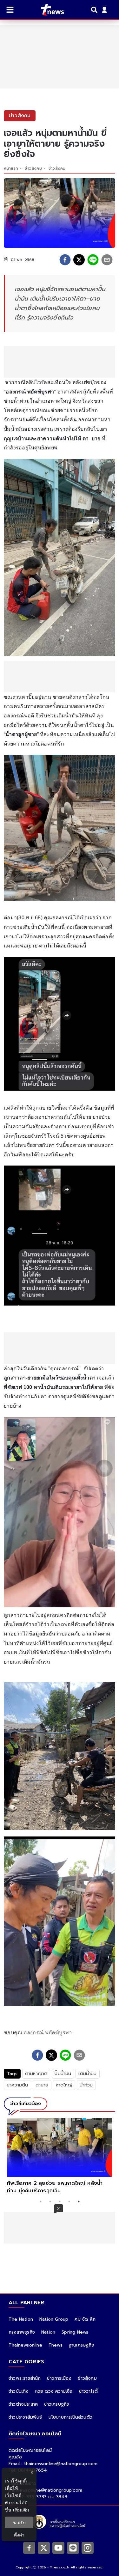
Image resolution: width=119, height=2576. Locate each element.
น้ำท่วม (86, 2085)
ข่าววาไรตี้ (89, 2391)
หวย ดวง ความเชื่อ (54, 2391)
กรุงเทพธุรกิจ (22, 2332)
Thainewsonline (25, 2345)
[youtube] (58, 2548)
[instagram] (88, 2548)
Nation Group (54, 2319)
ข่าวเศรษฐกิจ (57, 2404)
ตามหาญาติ (36, 2074)
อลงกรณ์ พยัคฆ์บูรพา (48, 2033)
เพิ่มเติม (21, 2510)
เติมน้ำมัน (87, 2074)
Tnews (56, 2345)
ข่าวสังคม (33, 168)
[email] (107, 260)
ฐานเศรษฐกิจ (82, 2345)
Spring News (75, 2332)
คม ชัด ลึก (85, 2319)
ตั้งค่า (19, 2535)
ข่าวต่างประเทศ (23, 2404)
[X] (44, 2548)
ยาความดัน (17, 2085)
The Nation (21, 2319)
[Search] (95, 10)
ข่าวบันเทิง (19, 2391)
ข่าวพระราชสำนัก (25, 2378)
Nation (48, 2332)
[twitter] (79, 260)
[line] (93, 260)
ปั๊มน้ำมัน (63, 2074)
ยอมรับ (19, 2522)
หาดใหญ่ (64, 2085)
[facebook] (65, 260)
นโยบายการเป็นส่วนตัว (70, 2417)
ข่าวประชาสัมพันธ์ (25, 2417)
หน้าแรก (11, 168)
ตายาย (42, 2085)
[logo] (48, 10)
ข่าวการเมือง (59, 2378)
